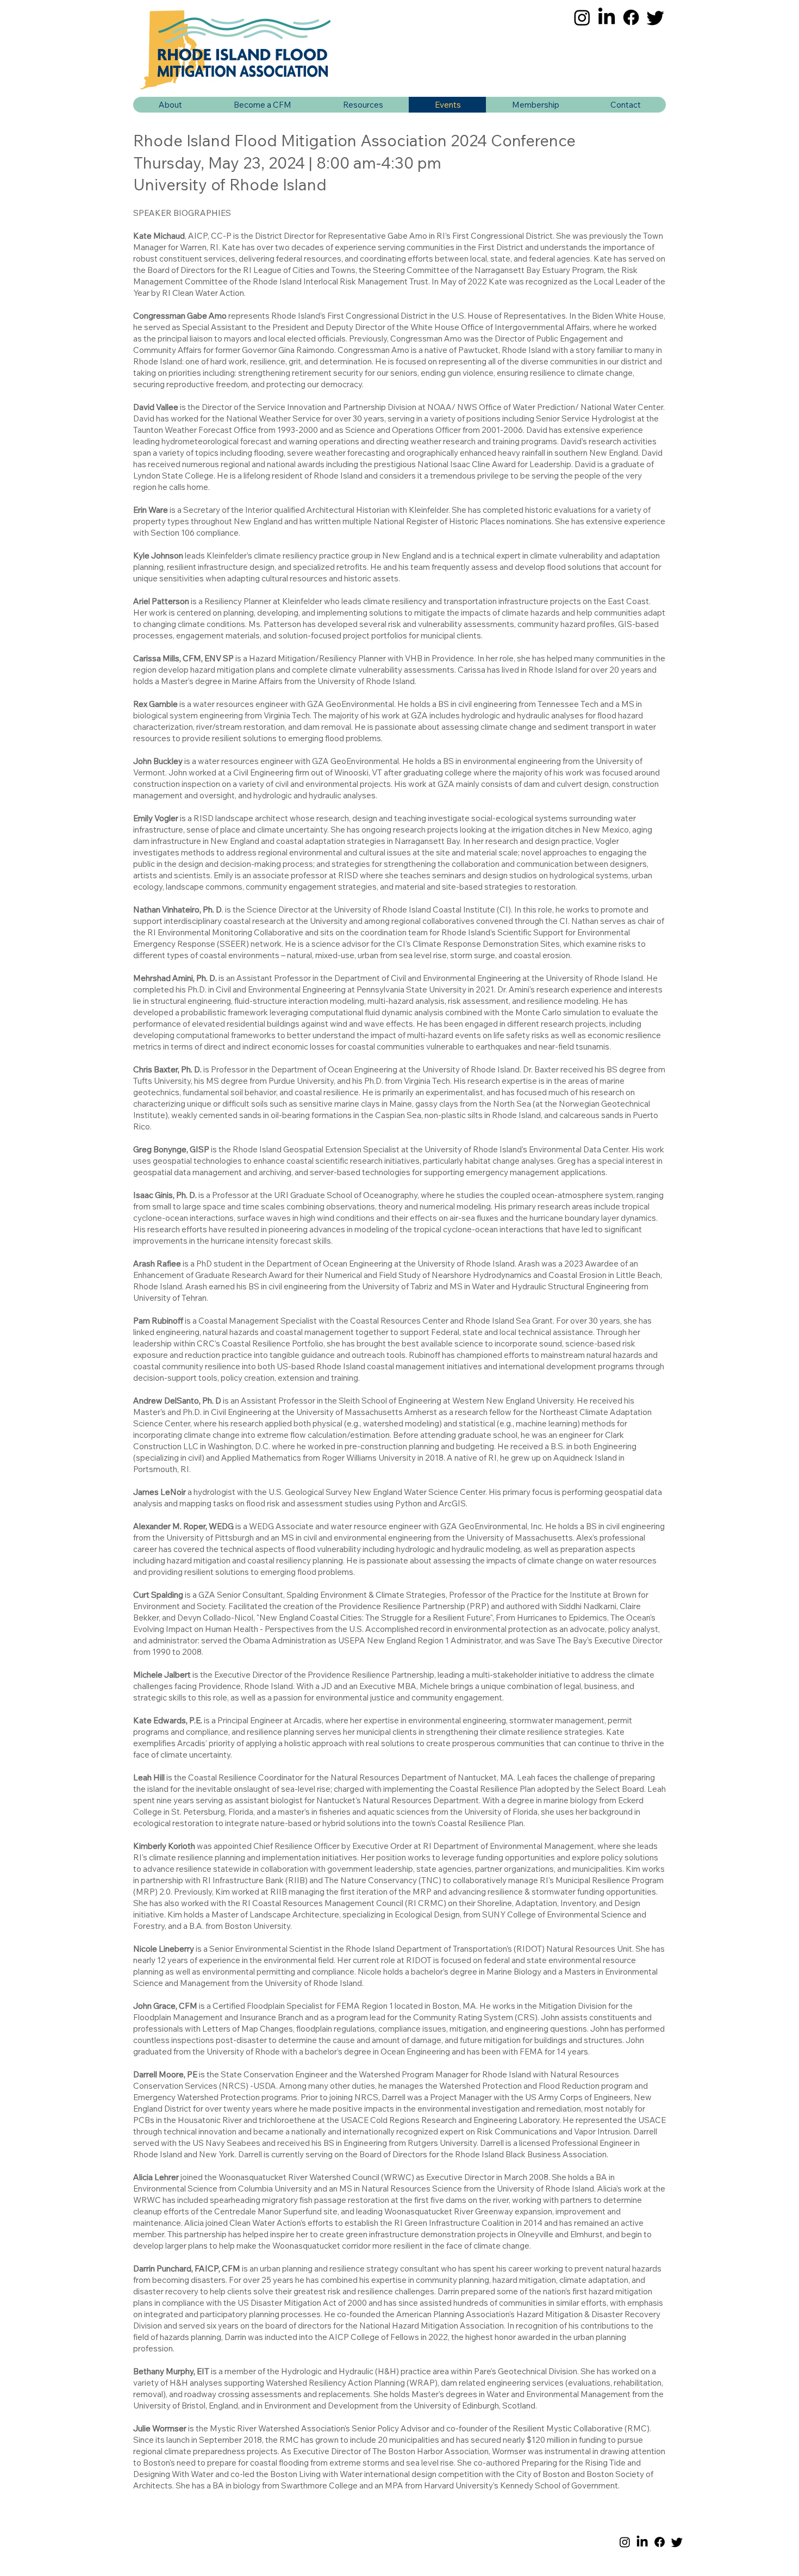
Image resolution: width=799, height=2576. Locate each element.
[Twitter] (656, 17)
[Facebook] (631, 17)
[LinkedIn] (607, 17)
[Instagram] (582, 17)
